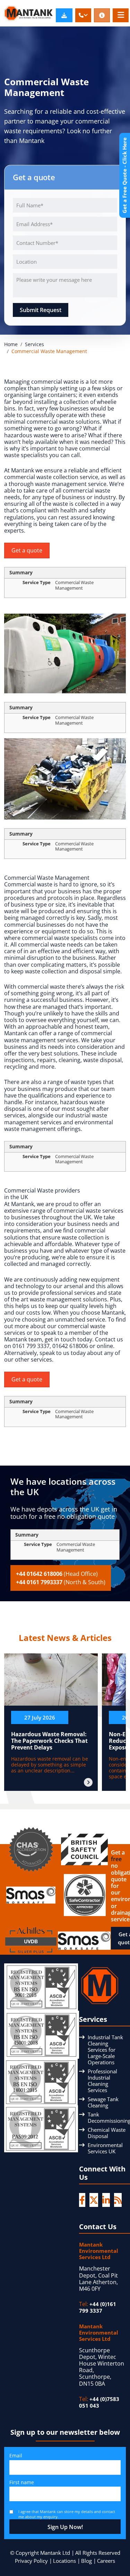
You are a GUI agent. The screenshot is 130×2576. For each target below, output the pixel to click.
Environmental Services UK (105, 2148)
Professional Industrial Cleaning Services (102, 2081)
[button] (83, 15)
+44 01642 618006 (57, 1574)
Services (34, 344)
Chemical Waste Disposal (107, 2133)
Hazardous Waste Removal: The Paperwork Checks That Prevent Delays (49, 1741)
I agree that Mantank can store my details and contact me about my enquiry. (67, 2514)
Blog (86, 2561)
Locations (64, 2561)
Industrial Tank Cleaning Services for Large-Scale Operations (105, 2050)
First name (22, 2482)
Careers (106, 2561)
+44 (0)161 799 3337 (98, 2307)
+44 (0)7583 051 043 (99, 2402)
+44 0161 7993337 (61, 1582)
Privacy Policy (31, 2561)
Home (11, 344)
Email (16, 2455)
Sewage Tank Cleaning (103, 2102)
